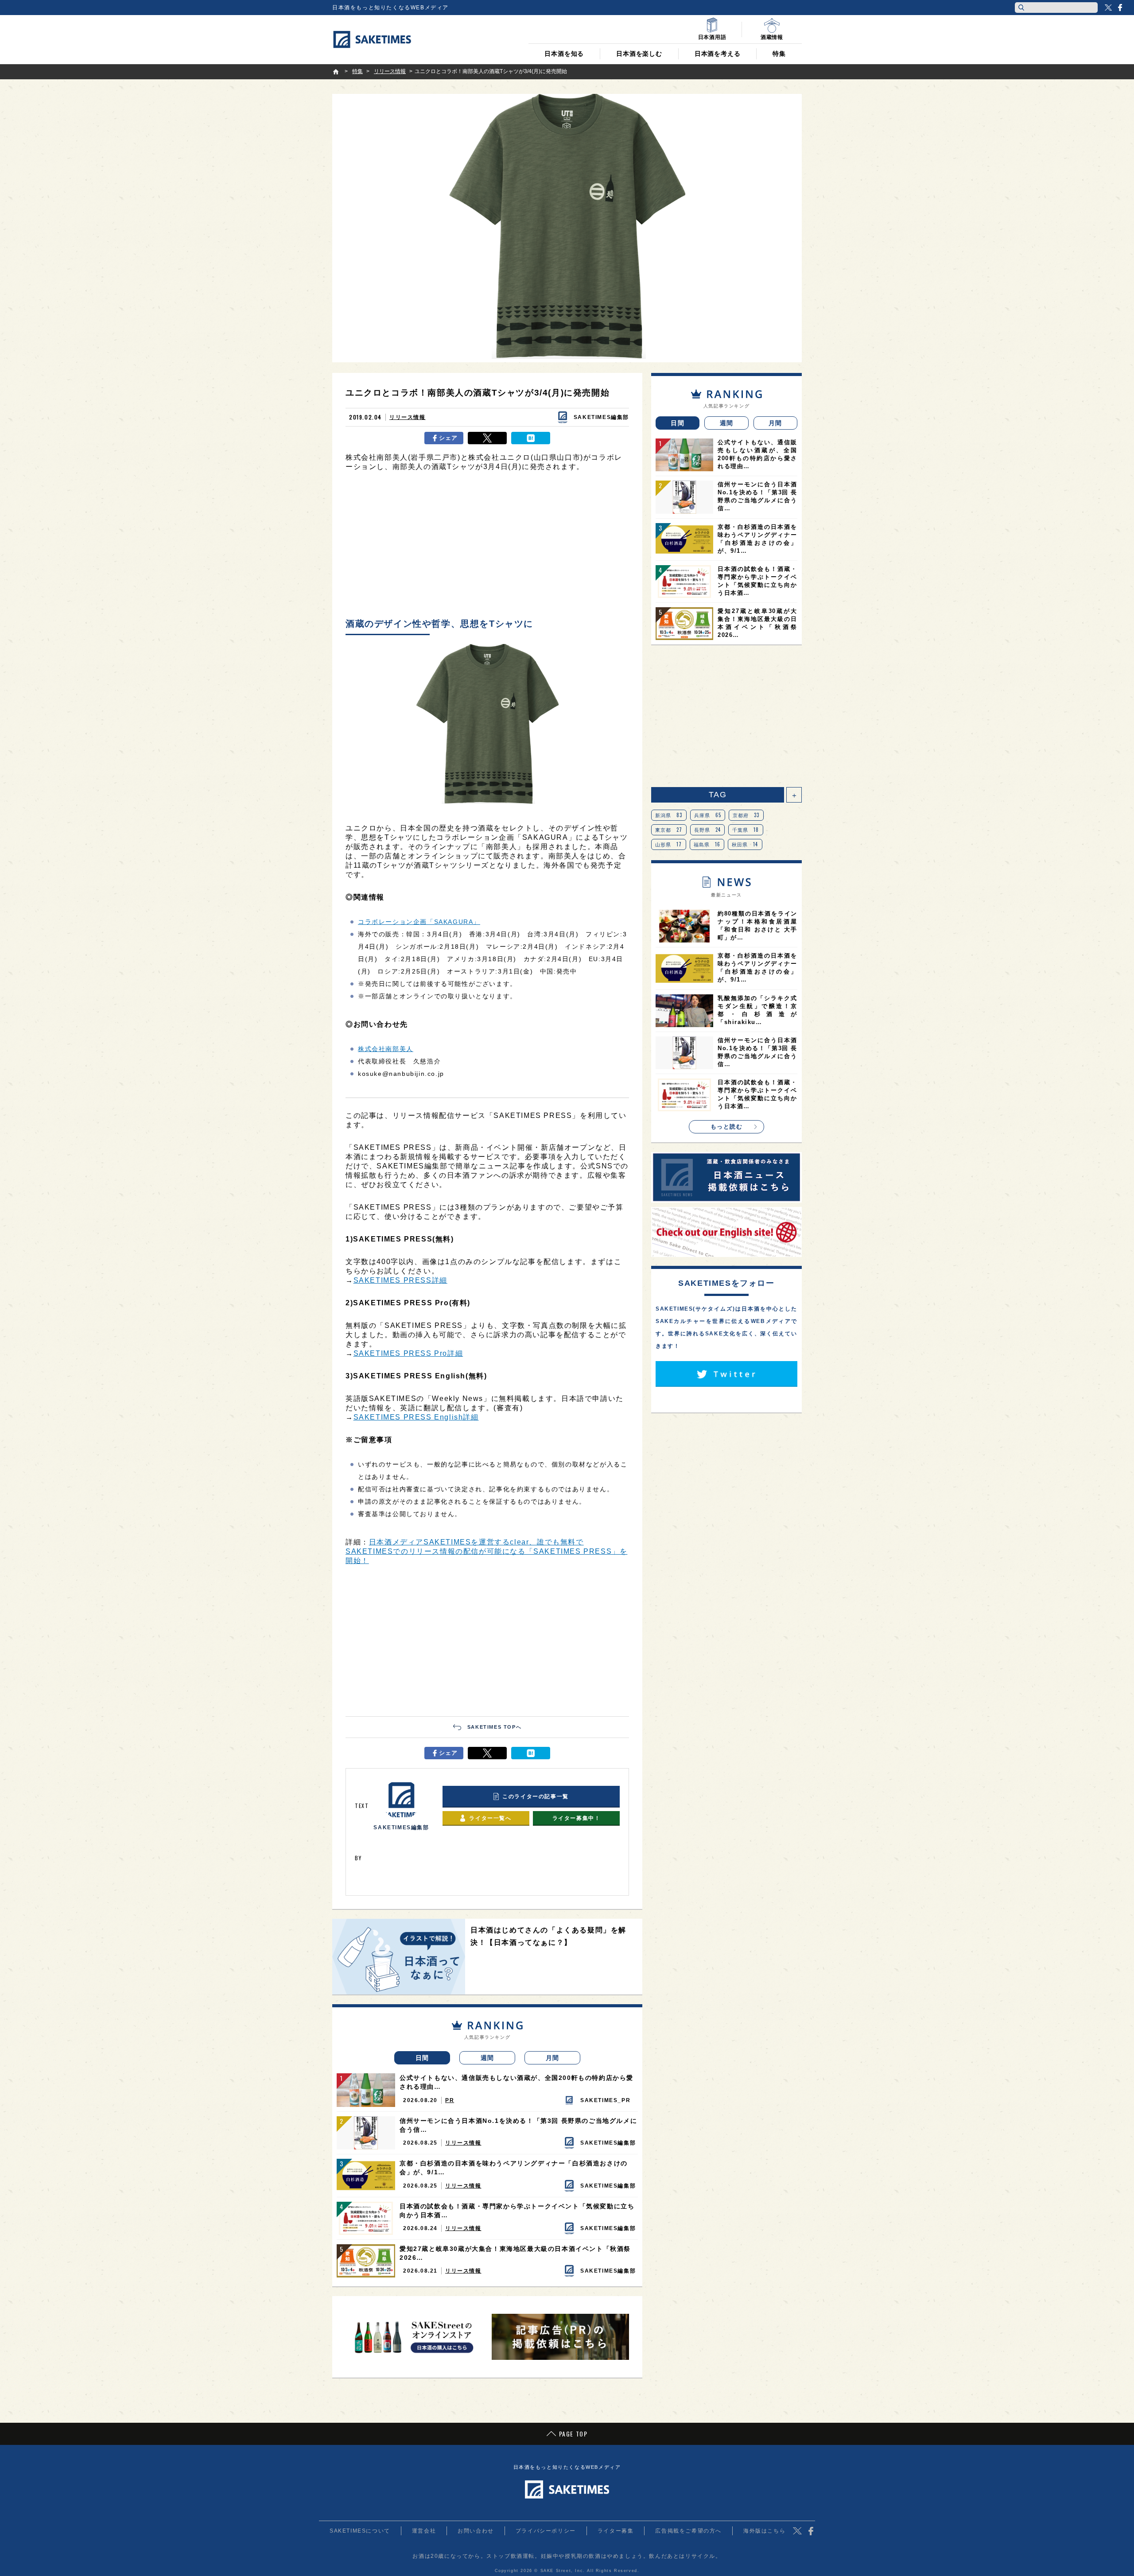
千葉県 (746, 830)
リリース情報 (408, 417)
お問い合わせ (476, 2531)
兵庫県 (708, 815)
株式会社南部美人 (386, 1049)
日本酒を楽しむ (639, 54)
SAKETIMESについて (360, 2531)
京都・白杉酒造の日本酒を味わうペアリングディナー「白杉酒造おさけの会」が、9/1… (514, 2168)
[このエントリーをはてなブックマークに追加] (531, 438)
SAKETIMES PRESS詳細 (400, 1280)
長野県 (708, 830)
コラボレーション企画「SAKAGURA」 (419, 922)
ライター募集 (616, 2531)
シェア (449, 438)
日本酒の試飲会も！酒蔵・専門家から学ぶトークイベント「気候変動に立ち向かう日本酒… (517, 2211)
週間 (487, 2058)
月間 (553, 2058)
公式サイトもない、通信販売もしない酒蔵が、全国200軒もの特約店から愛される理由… (517, 2082)
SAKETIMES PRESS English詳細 (416, 1417)
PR (450, 2100)
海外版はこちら (764, 2531)
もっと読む (727, 1127)
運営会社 (424, 2531)
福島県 (707, 844)
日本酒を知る (564, 54)
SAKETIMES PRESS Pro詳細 (408, 1353)
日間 (422, 2058)
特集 (779, 54)
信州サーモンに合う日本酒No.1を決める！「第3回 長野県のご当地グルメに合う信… (518, 2125)
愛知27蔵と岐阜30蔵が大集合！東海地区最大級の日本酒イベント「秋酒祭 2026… (515, 2253)
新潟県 (669, 815)
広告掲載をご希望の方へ (688, 2531)
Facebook (1120, 8)
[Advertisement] (487, 547)
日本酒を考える (718, 54)
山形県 (669, 844)
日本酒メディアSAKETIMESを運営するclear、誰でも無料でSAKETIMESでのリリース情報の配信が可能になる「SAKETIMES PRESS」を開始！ (486, 1551)
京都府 (746, 815)
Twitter (1108, 8)
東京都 (669, 830)
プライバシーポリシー (546, 2531)
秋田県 (745, 844)
